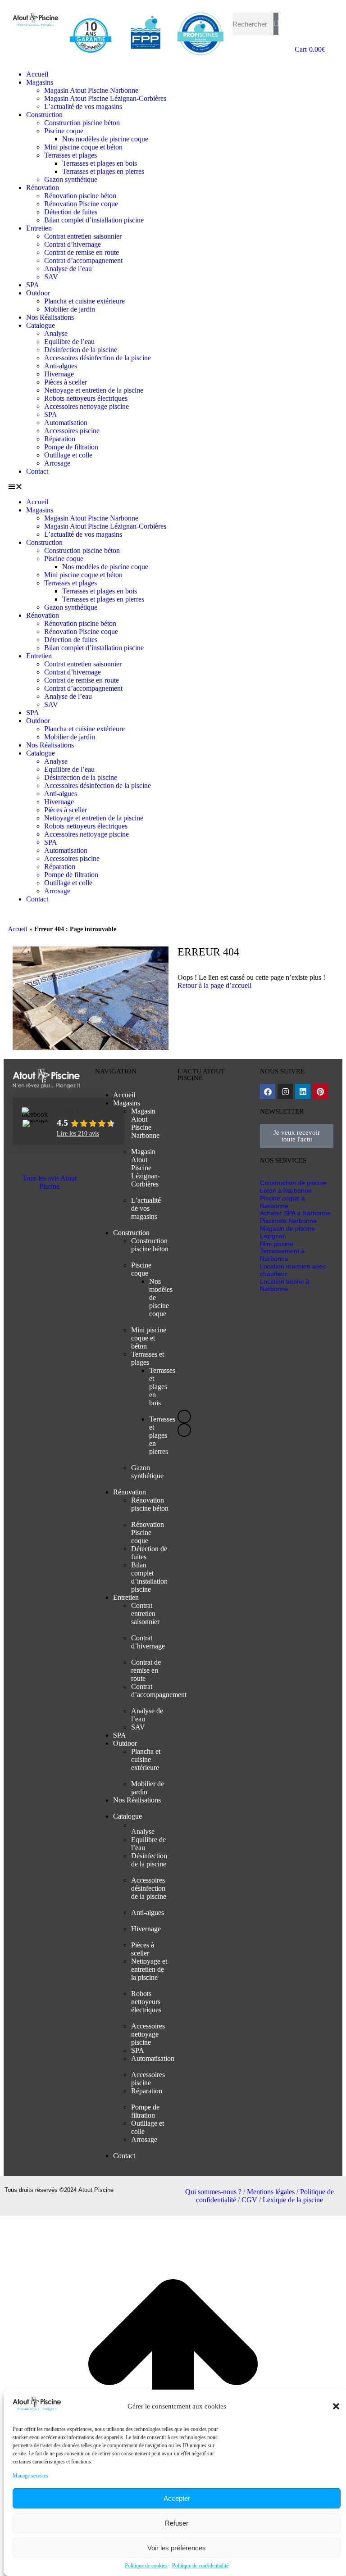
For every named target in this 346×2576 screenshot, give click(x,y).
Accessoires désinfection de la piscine (98, 358)
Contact (37, 471)
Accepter (177, 2498)
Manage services (30, 2476)
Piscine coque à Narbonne (282, 1202)
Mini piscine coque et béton (83, 147)
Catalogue (41, 325)
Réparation (60, 439)
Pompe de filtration (71, 447)
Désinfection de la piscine (81, 350)
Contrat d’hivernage (73, 244)
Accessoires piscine (72, 431)
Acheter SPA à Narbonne (295, 1213)
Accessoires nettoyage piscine (86, 406)
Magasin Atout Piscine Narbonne (91, 90)
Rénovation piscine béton (80, 196)
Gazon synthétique (71, 179)
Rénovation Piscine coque (81, 204)
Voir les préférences (177, 2548)
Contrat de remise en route (82, 252)
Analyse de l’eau (68, 269)
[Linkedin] (303, 1091)
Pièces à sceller (66, 382)
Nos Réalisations (50, 317)
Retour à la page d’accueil (214, 985)
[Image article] (214, 1161)
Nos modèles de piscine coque (105, 139)
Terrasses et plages (71, 155)
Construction (44, 115)
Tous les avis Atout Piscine (50, 1182)
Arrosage (57, 463)
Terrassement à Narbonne (282, 1255)
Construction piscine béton (82, 123)
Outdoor (38, 293)
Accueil (37, 74)
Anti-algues (61, 366)
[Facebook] (268, 1091)
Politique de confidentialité (200, 2566)
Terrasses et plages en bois (100, 163)
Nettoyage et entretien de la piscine (94, 390)
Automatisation (66, 423)
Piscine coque (64, 131)
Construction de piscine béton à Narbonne (293, 1187)
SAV (51, 277)
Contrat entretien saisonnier (83, 236)
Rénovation (43, 188)
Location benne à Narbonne (285, 1285)
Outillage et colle (68, 455)
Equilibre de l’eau (69, 342)
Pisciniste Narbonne (288, 1221)
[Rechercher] (276, 24)
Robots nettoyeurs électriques (86, 398)
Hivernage (59, 374)
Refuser (177, 2523)
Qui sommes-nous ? (213, 2192)
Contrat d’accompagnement (83, 260)
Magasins (40, 82)
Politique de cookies (146, 2566)
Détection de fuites (71, 212)
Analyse (56, 333)
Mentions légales (271, 2192)
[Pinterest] (320, 1091)
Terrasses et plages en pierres (103, 171)
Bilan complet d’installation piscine (94, 220)
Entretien (39, 228)
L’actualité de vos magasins (83, 106)
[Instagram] (285, 1091)
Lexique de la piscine (293, 2200)
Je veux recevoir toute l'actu (297, 1136)
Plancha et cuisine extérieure (84, 301)
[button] (336, 2406)
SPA (33, 285)
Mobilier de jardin (70, 309)
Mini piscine (277, 1244)
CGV (249, 2200)
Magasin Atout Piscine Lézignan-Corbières (105, 98)
